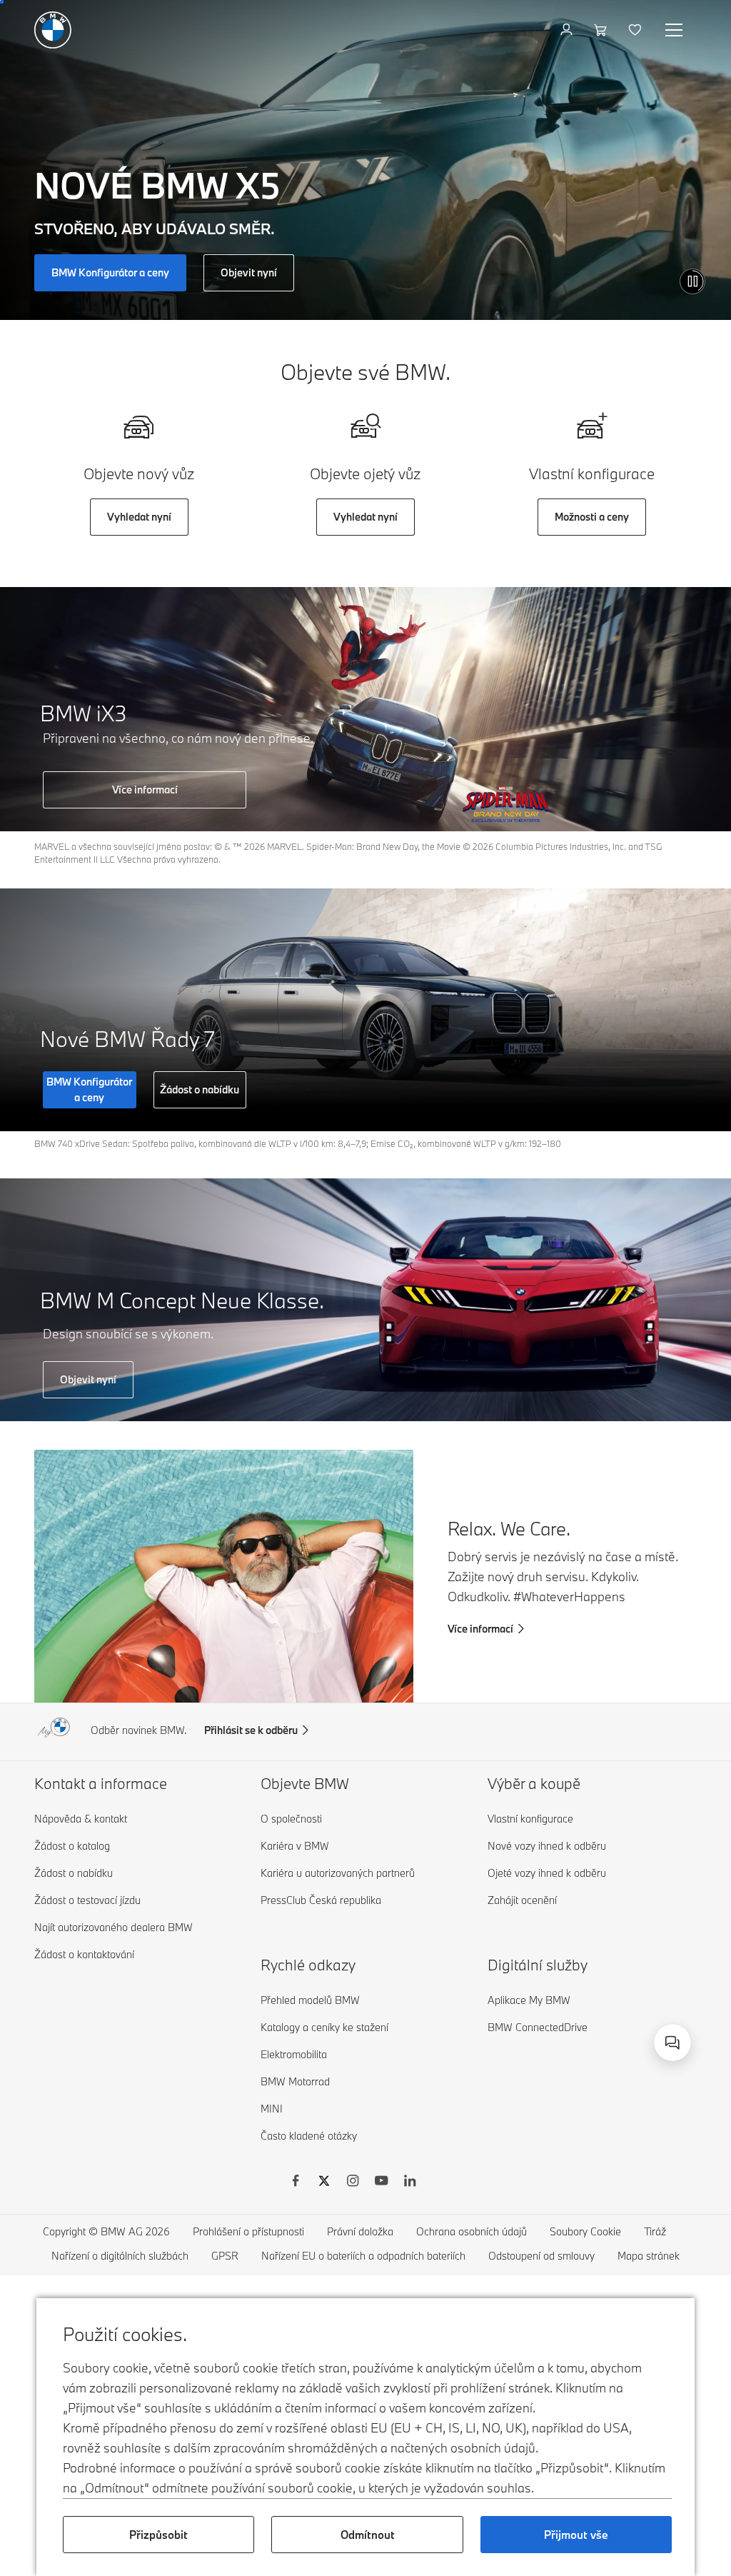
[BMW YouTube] (381, 2182)
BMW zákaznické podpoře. (499, 2030)
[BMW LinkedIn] (410, 2182)
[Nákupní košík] (602, 30)
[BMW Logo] (53, 30)
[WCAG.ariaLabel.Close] (628, 1973)
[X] (324, 2182)
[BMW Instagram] (353, 2182)
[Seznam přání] (636, 30)
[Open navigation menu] (675, 30)
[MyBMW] (568, 30)
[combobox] (672, 2043)
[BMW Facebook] (296, 2182)
